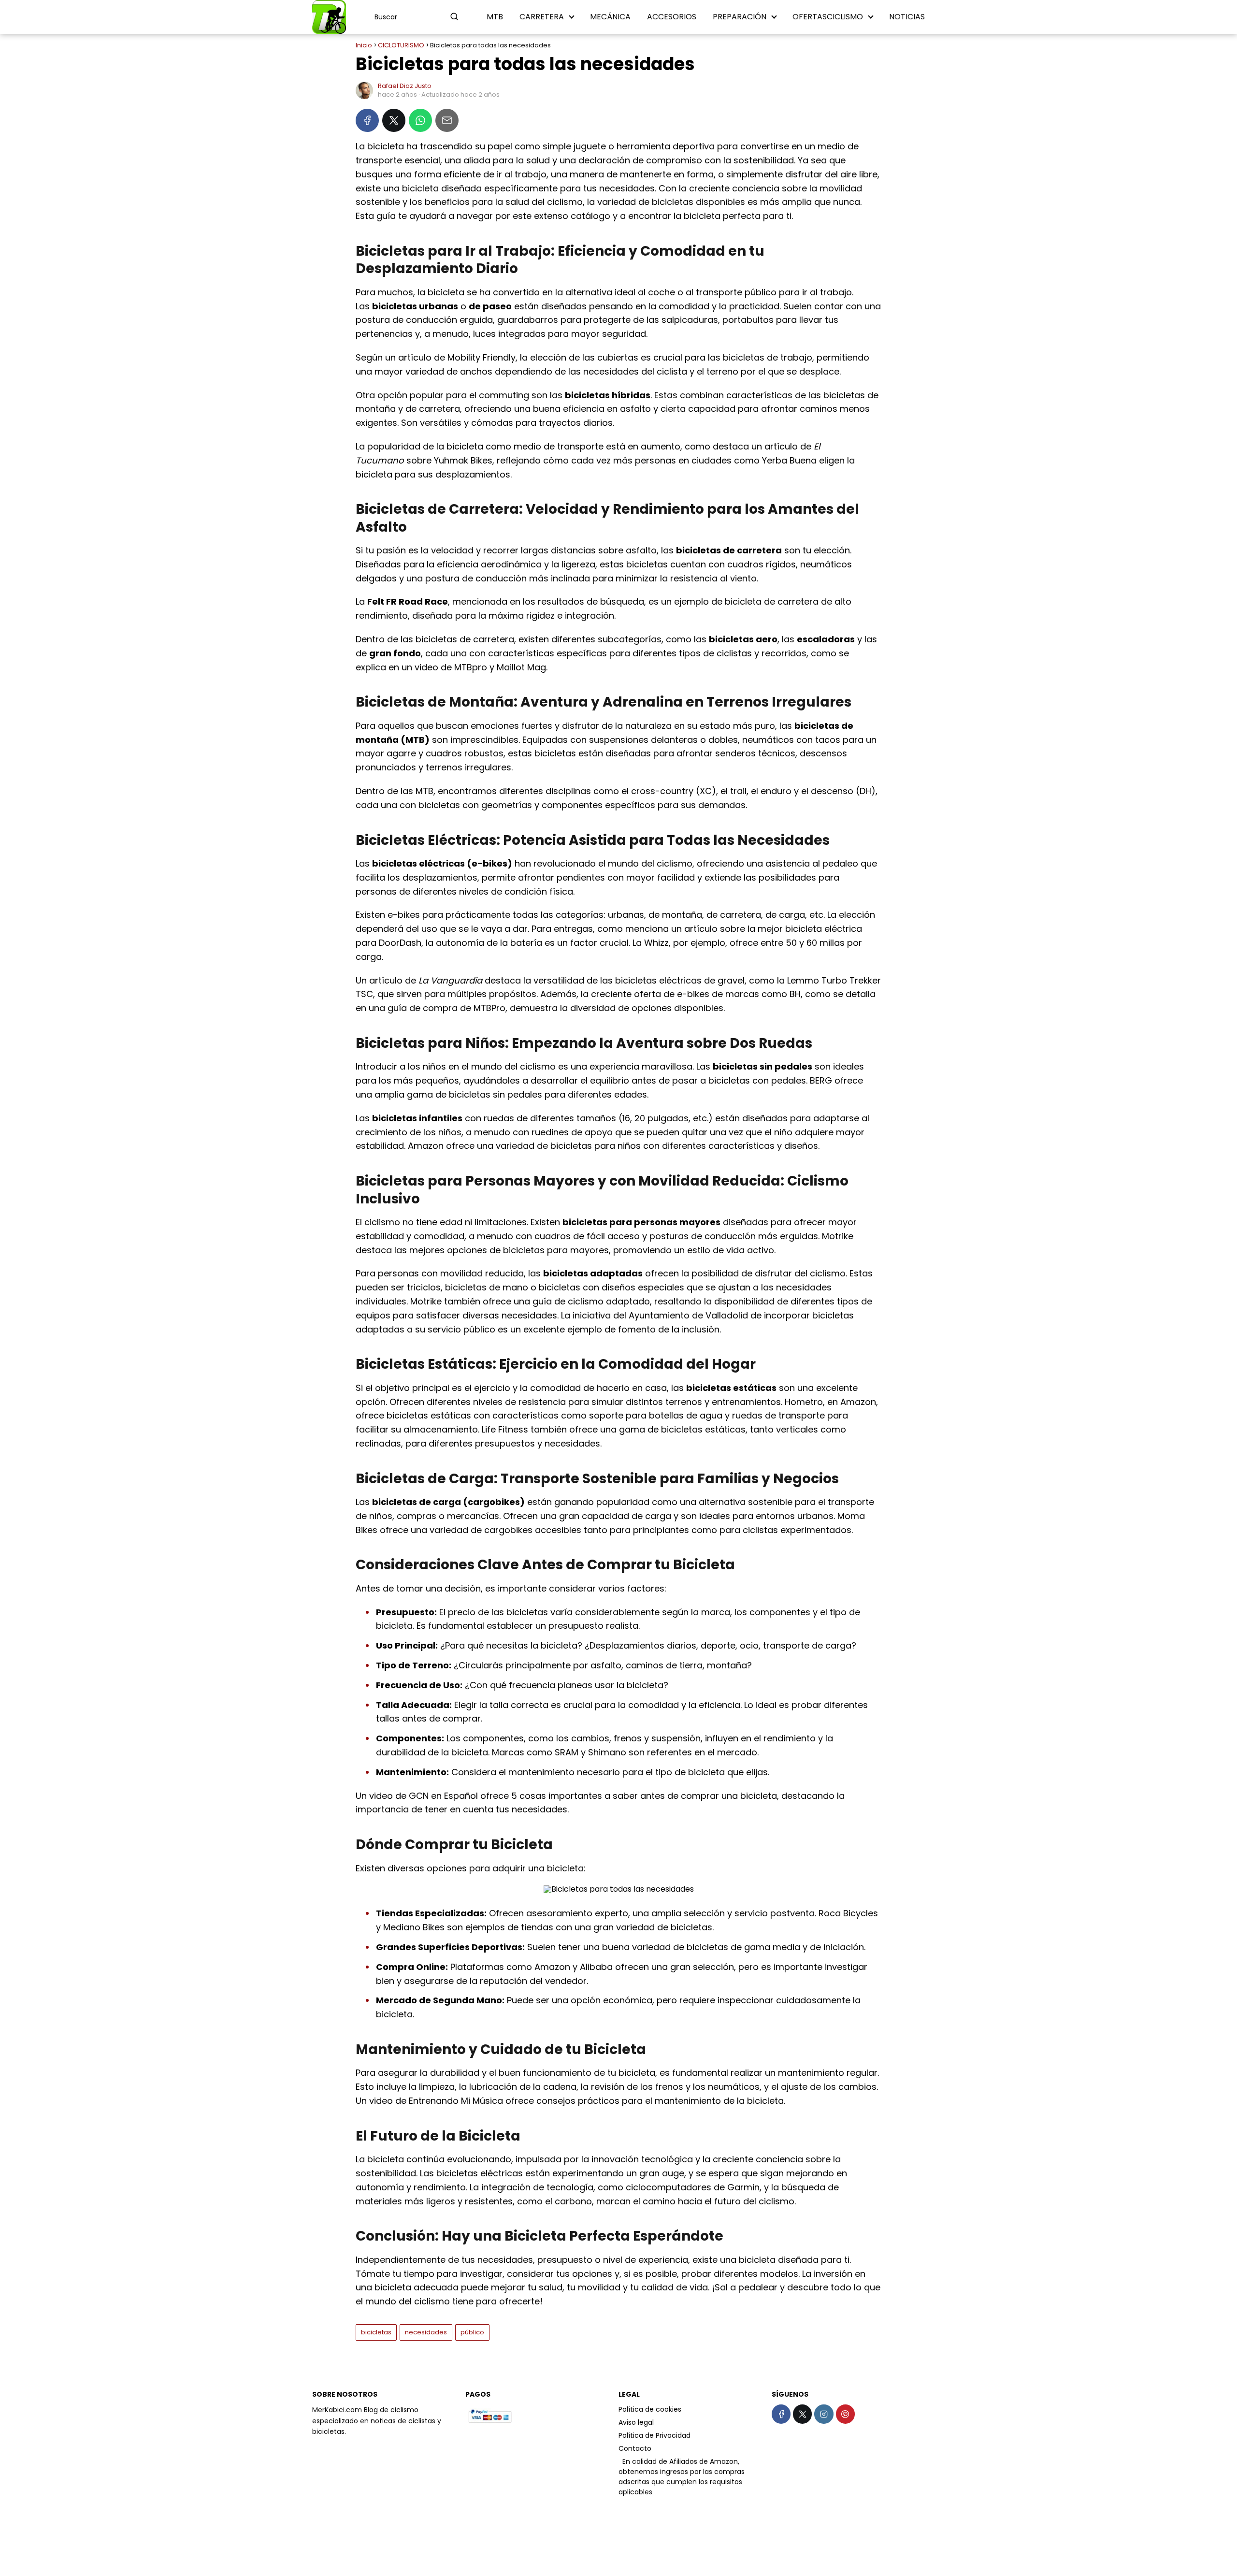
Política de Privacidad (654, 2435)
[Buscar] (454, 16)
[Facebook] (367, 120)
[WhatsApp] (420, 120)
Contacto (635, 2448)
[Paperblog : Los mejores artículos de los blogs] (619, 2461)
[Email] (447, 120)
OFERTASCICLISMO (828, 17)
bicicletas (376, 2332)
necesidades (426, 2332)
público (472, 2332)
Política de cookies (650, 2409)
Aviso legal (636, 2422)
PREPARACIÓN (740, 17)
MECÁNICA (610, 17)
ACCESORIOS (672, 17)
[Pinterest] (845, 2414)
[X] (394, 120)
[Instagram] (824, 2414)
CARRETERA (542, 17)
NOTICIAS (907, 17)
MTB (495, 17)
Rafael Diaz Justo (405, 86)
